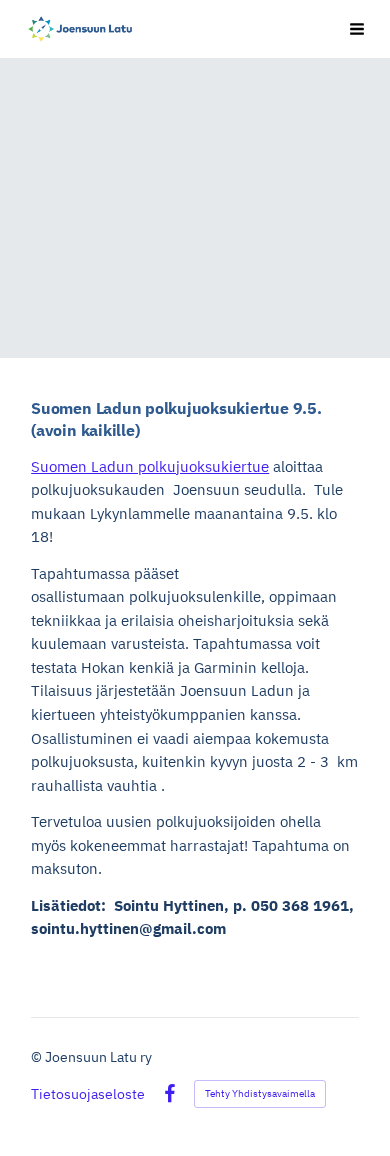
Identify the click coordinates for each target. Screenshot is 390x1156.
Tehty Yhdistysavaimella (260, 1093)
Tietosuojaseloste (88, 1094)
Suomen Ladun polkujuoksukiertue (150, 466)
